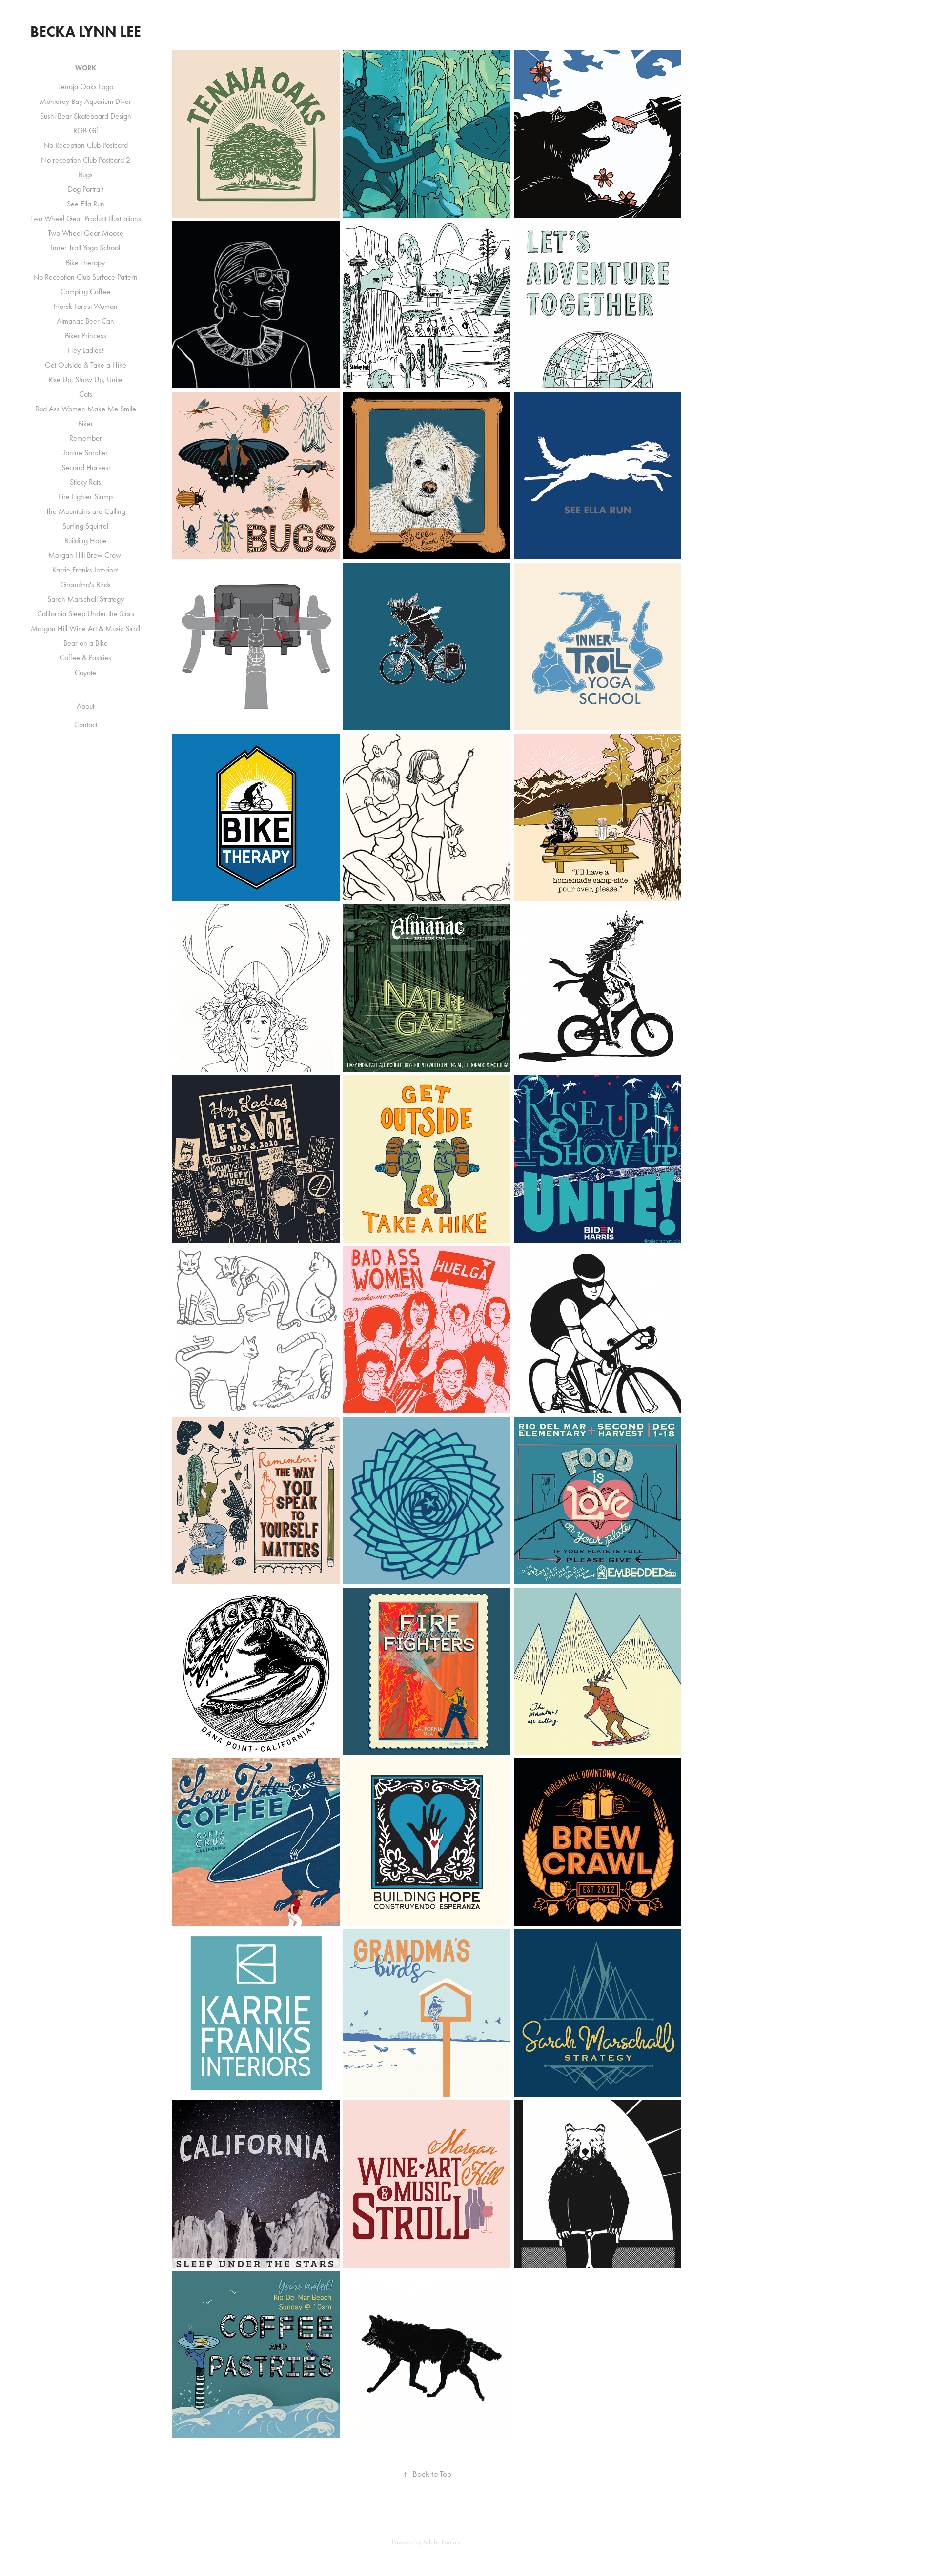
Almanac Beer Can (85, 321)
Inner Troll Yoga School (85, 248)
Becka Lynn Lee (86, 31)
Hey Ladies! (86, 350)
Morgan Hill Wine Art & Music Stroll (85, 628)
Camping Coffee (85, 292)
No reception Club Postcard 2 (86, 160)
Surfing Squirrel (85, 526)
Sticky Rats (85, 482)
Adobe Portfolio (443, 2542)
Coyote (85, 672)
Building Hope (86, 541)
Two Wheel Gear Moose (86, 233)
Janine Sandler (85, 453)
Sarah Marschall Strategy (86, 599)
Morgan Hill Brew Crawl (85, 555)
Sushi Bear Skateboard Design (86, 116)
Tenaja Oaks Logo (86, 87)
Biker (86, 423)
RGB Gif (86, 131)
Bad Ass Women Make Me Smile (86, 409)
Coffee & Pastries (85, 658)
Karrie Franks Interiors (85, 570)
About (85, 706)
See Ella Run (86, 204)
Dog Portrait (85, 189)
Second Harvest (86, 467)
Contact (86, 725)
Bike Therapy (85, 262)
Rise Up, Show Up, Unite (85, 379)
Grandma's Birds (86, 584)
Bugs (86, 174)
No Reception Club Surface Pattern (85, 277)
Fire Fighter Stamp (86, 497)
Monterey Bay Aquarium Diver (85, 101)
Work (86, 68)
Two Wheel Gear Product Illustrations (86, 218)
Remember (86, 438)
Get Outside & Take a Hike (86, 365)
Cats (86, 394)
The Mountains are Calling (86, 511)
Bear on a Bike (86, 643)
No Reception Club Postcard (86, 145)
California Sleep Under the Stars (86, 614)
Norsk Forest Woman (86, 306)
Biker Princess (86, 336)
